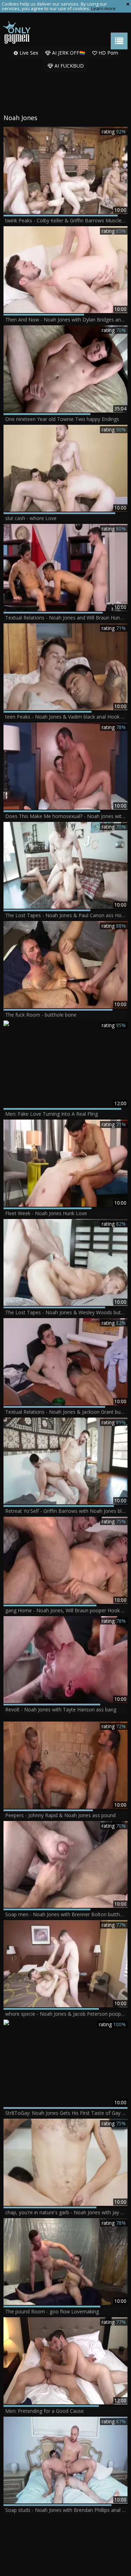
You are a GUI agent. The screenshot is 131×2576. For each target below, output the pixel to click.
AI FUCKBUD (68, 66)
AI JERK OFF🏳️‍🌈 (68, 53)
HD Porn (108, 53)
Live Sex (28, 53)
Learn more (103, 8)
